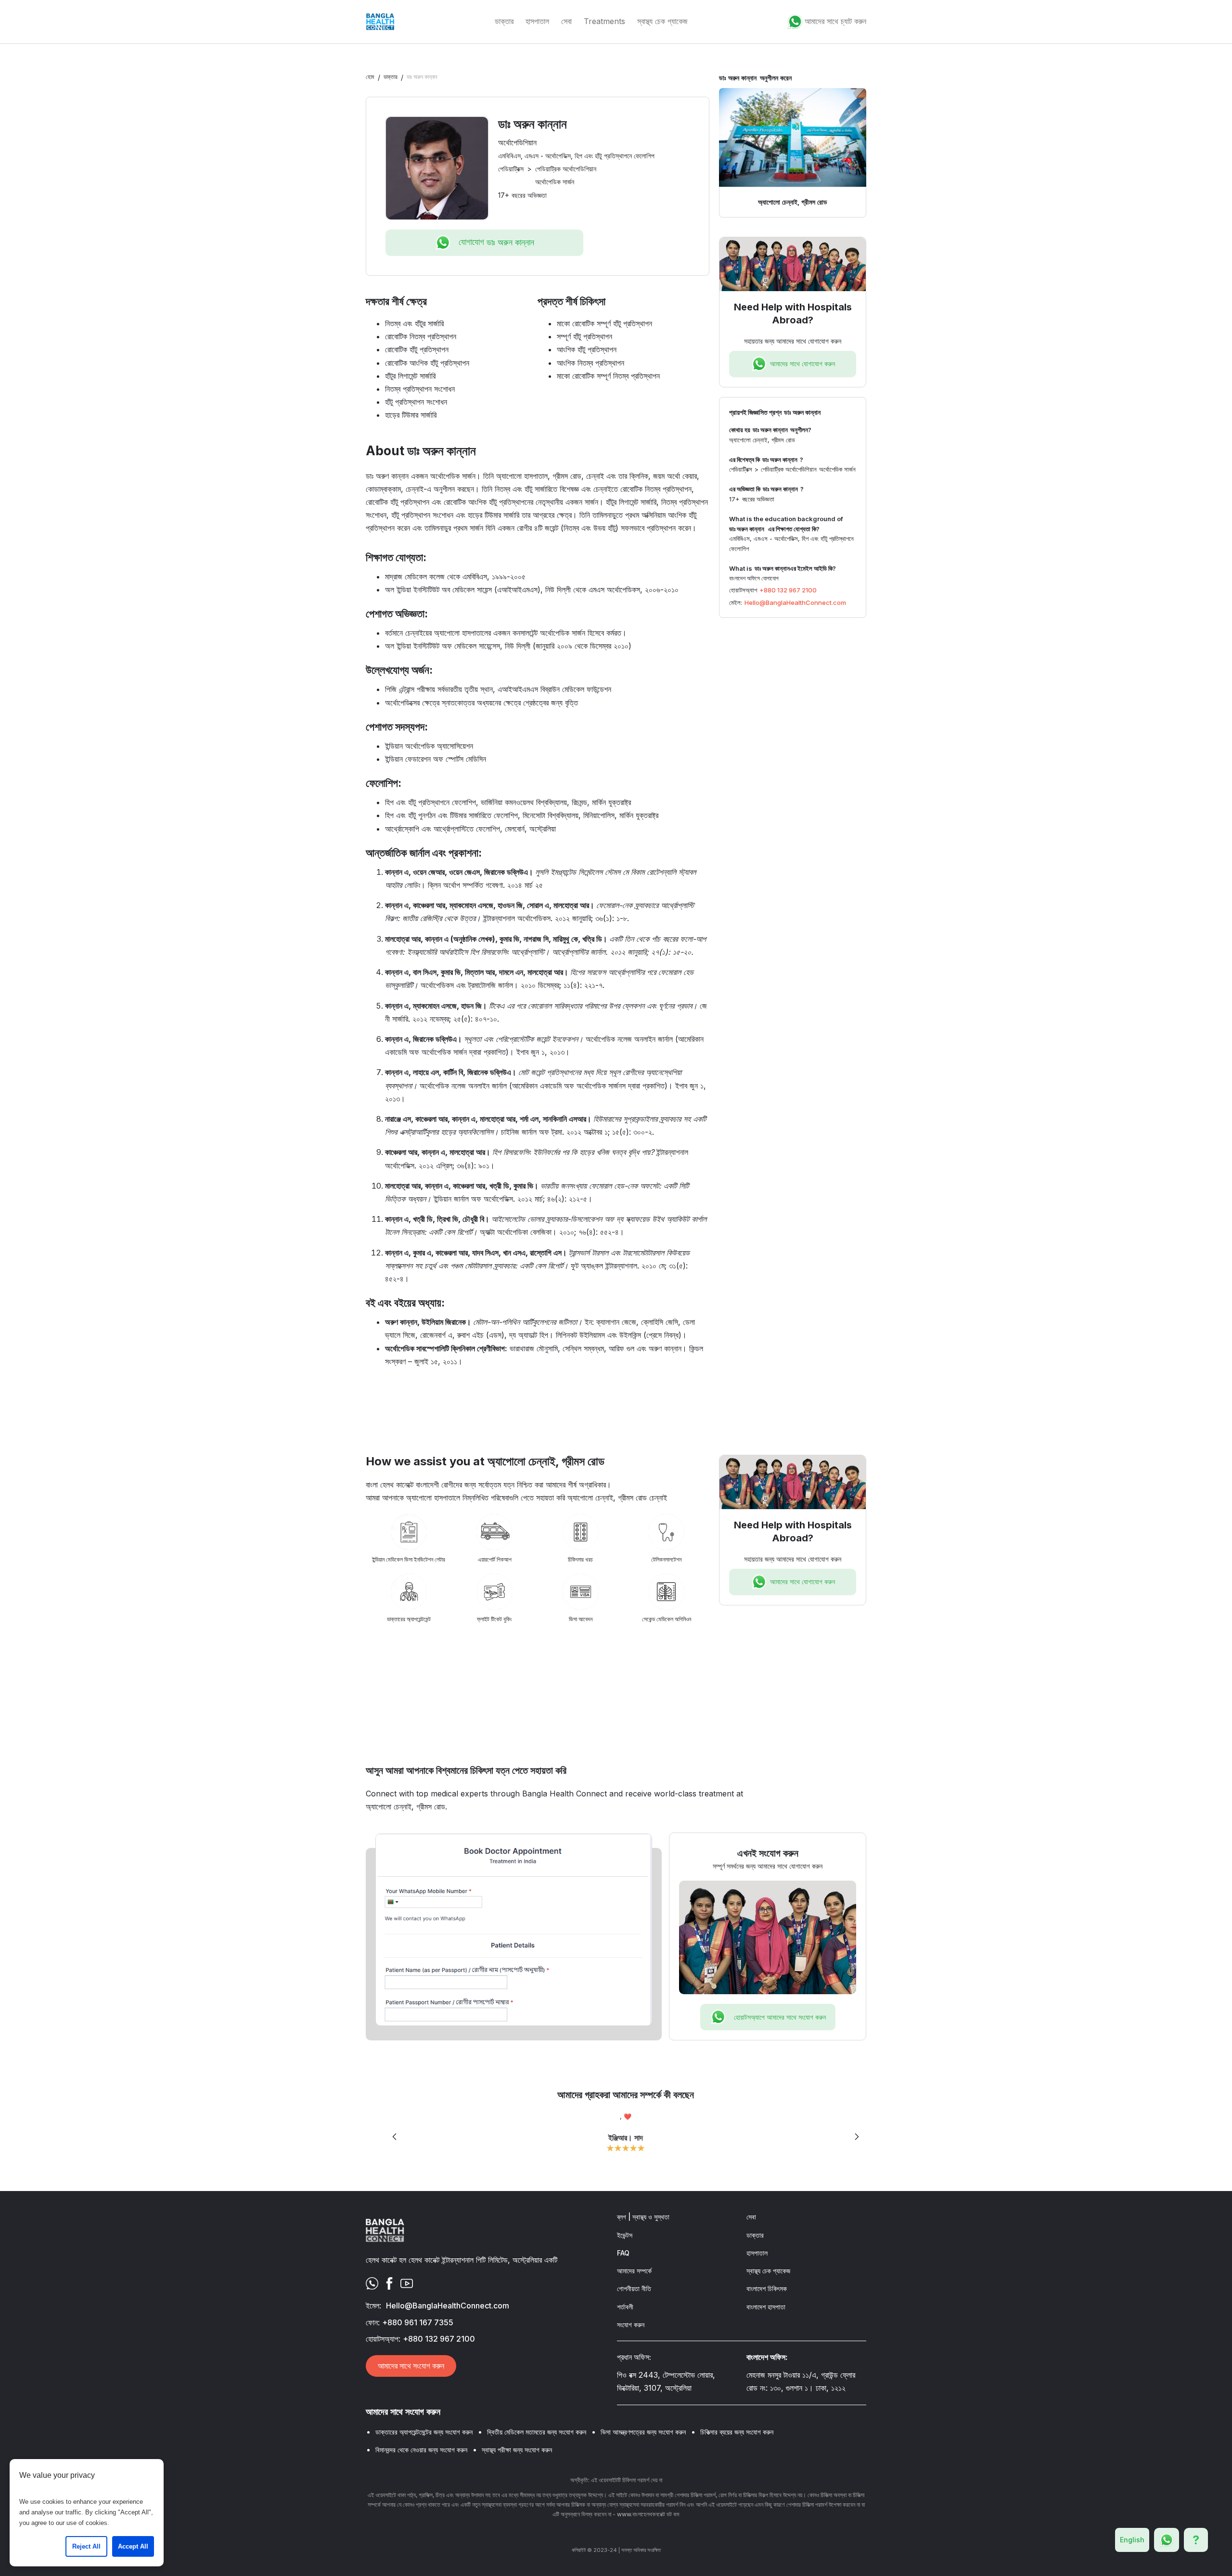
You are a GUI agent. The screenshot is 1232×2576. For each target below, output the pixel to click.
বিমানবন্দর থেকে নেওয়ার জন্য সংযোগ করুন (421, 2450)
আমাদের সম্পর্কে (634, 2271)
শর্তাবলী (625, 2307)
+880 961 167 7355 (418, 2322)
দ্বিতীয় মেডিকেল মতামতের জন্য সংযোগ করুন (537, 2432)
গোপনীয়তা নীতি (634, 2288)
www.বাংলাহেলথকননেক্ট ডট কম (648, 2514)
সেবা (566, 21)
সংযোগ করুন (631, 2325)
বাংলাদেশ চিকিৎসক (767, 2288)
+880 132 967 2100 (788, 590)
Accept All (133, 2546)
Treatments (604, 21)
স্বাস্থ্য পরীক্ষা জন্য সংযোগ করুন (517, 2450)
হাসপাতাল (537, 21)
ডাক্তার (504, 21)
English (1132, 2540)
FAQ (623, 2253)
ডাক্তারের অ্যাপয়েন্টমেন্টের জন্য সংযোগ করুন (424, 2432)
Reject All (86, 2546)
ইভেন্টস (625, 2235)
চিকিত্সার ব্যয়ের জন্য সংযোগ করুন (737, 2432)
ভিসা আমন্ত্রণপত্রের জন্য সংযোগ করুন (643, 2432)
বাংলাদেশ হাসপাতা (766, 2307)
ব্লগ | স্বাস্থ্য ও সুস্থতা (643, 2217)
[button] (395, 2137)
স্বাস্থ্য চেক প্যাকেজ (662, 21)
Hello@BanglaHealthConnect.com (795, 602)
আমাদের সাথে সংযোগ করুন (411, 2366)
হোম (370, 77)
